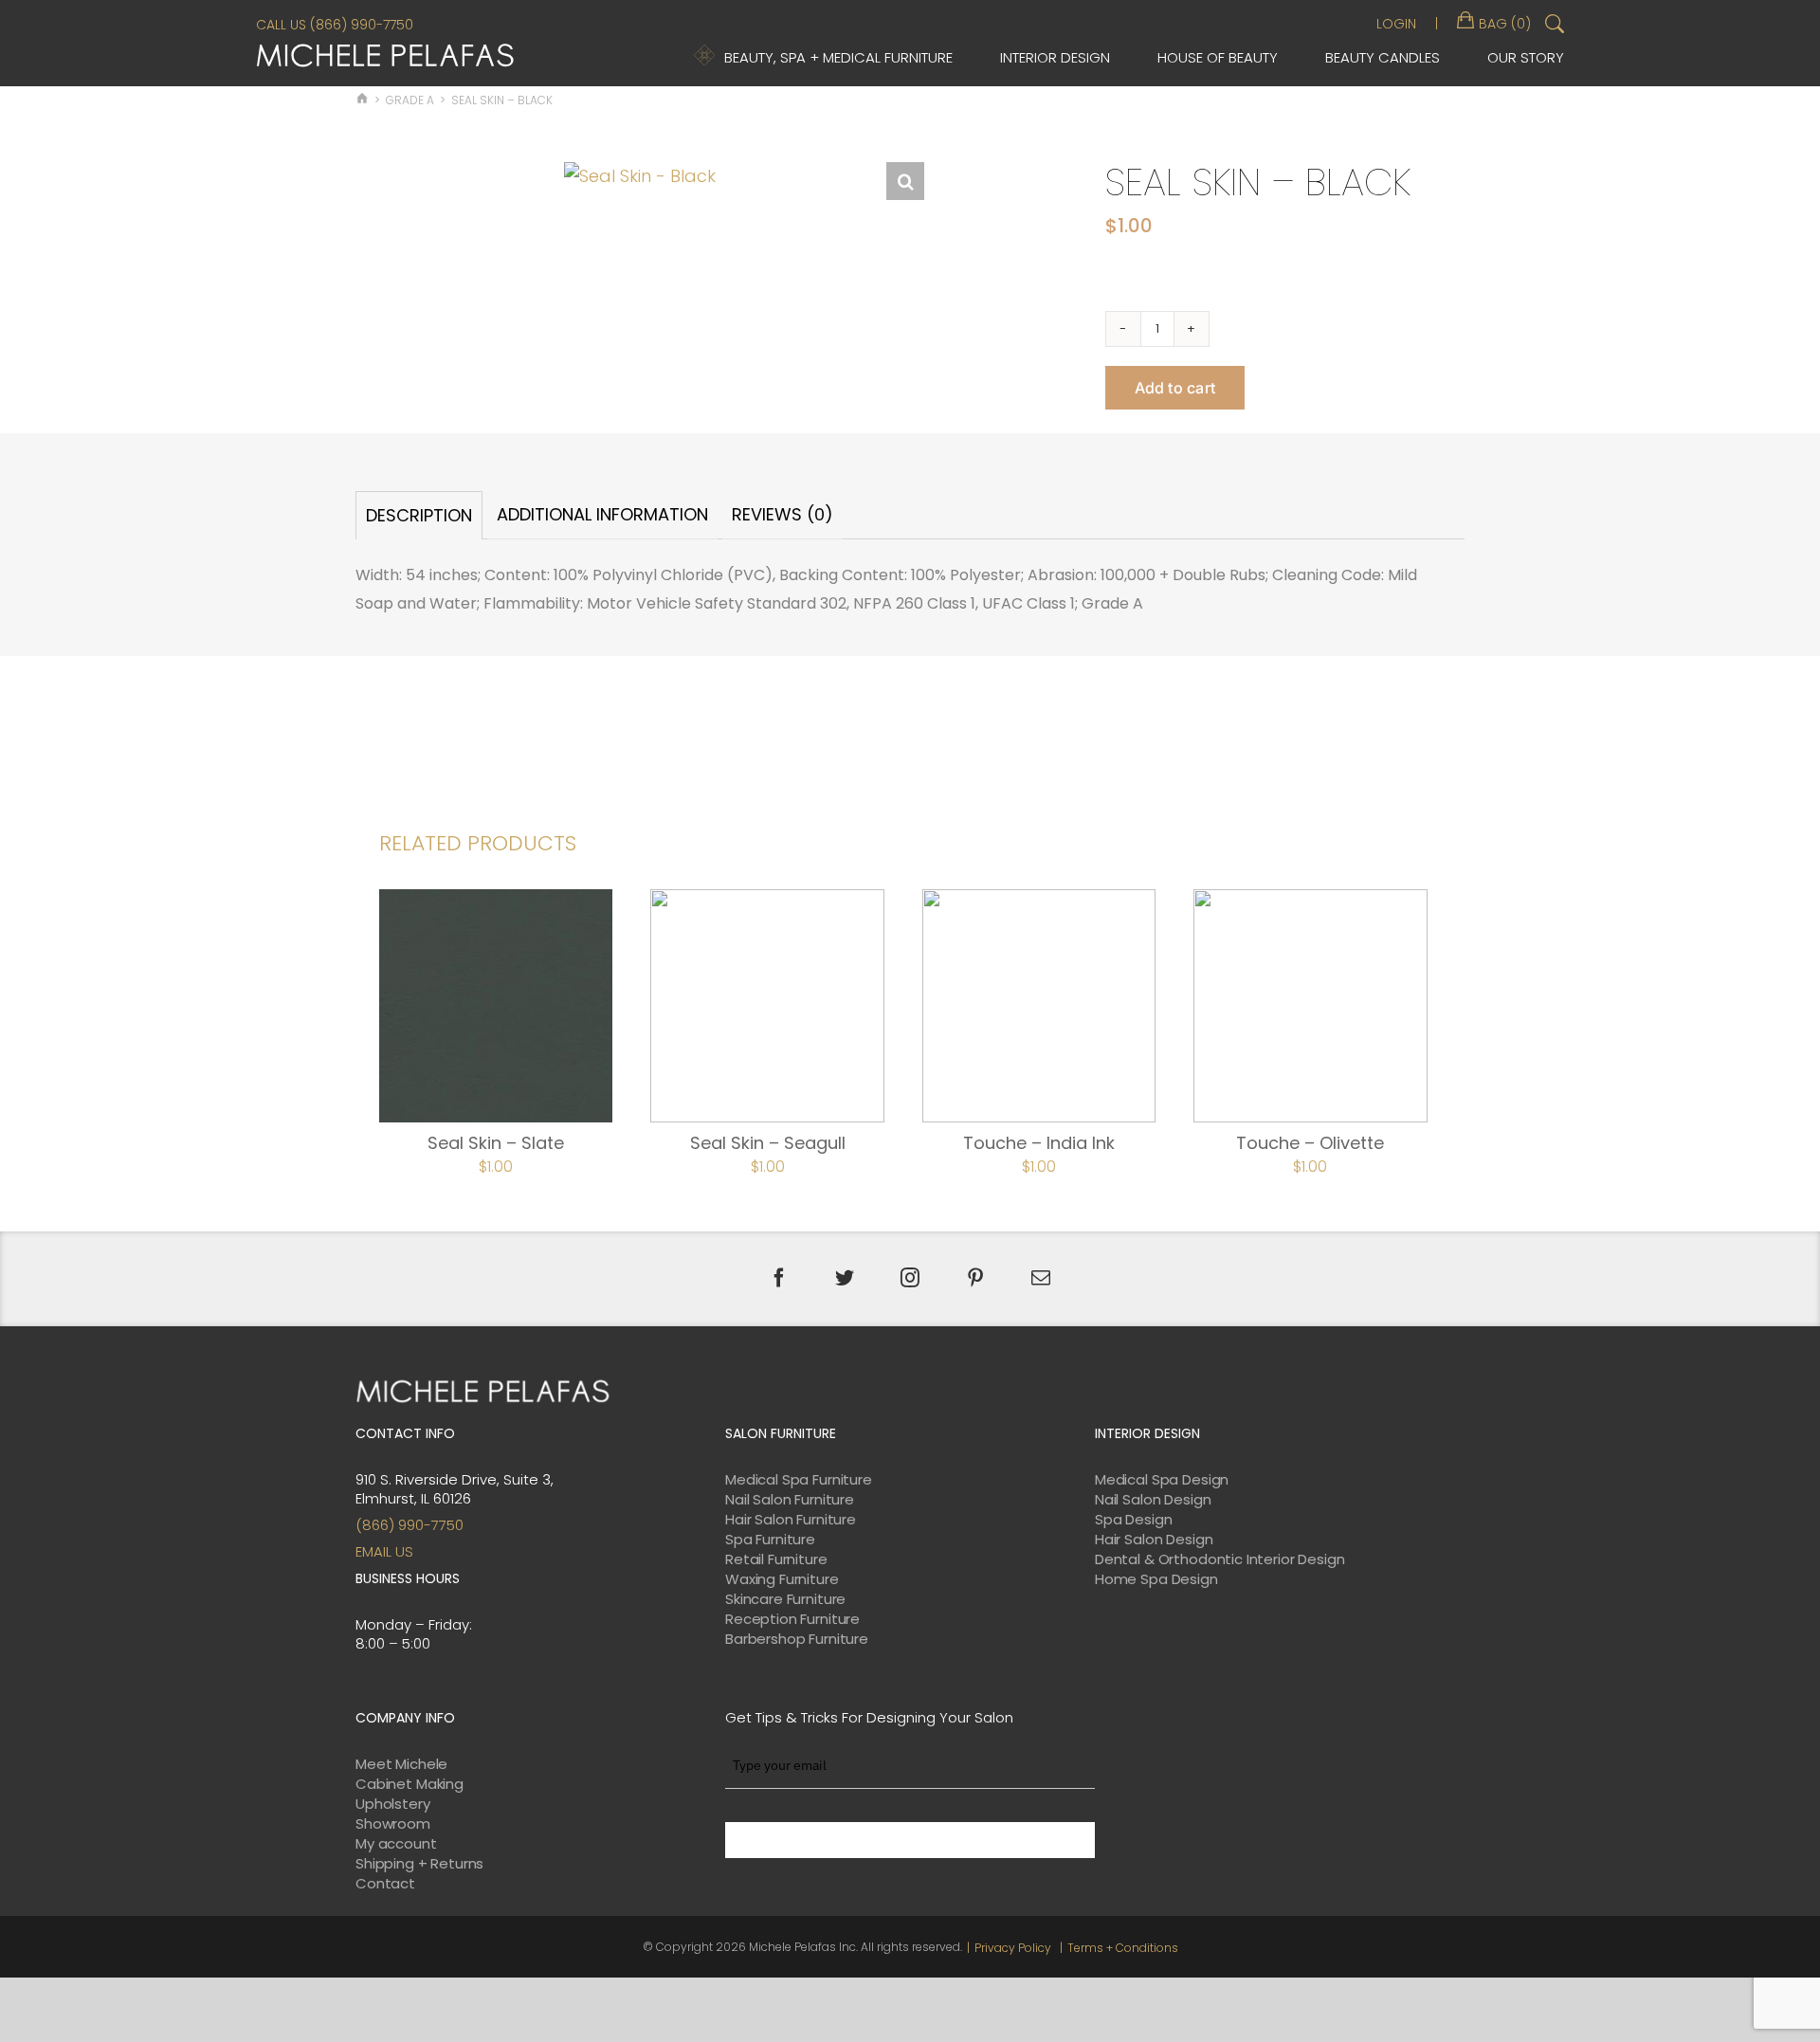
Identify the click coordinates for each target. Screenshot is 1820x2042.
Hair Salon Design (1154, 1540)
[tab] (419, 515)
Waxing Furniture (782, 1579)
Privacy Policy (1013, 1948)
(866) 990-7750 (409, 1525)
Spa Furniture (770, 1540)
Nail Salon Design (1153, 1500)
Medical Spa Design (1162, 1480)
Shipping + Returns (419, 1864)
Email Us (384, 1551)
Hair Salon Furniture (791, 1520)
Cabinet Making (409, 1784)
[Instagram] (910, 1278)
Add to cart (1175, 388)
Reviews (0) (783, 514)
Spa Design (1134, 1520)
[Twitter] (845, 1278)
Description (419, 515)
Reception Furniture (792, 1619)
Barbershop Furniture (797, 1639)
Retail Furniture (776, 1559)
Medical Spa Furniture (799, 1480)
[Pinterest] (975, 1278)
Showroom (393, 1824)
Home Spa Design (1156, 1579)
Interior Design (1055, 57)
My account (396, 1844)
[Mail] (1041, 1278)
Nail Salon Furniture (790, 1500)
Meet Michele (401, 1764)
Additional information (602, 514)
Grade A (410, 100)
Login (1396, 24)
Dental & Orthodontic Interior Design (1220, 1559)
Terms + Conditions (1123, 1948)
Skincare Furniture (785, 1599)
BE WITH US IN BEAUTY (910, 1840)
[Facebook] (779, 1278)
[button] (905, 181)
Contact (385, 1884)
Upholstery (393, 1804)
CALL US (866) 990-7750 (335, 25)
